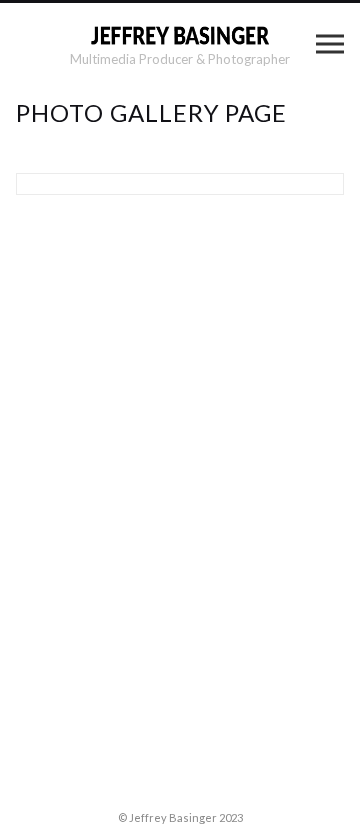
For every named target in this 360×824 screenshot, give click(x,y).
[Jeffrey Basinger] (180, 35)
